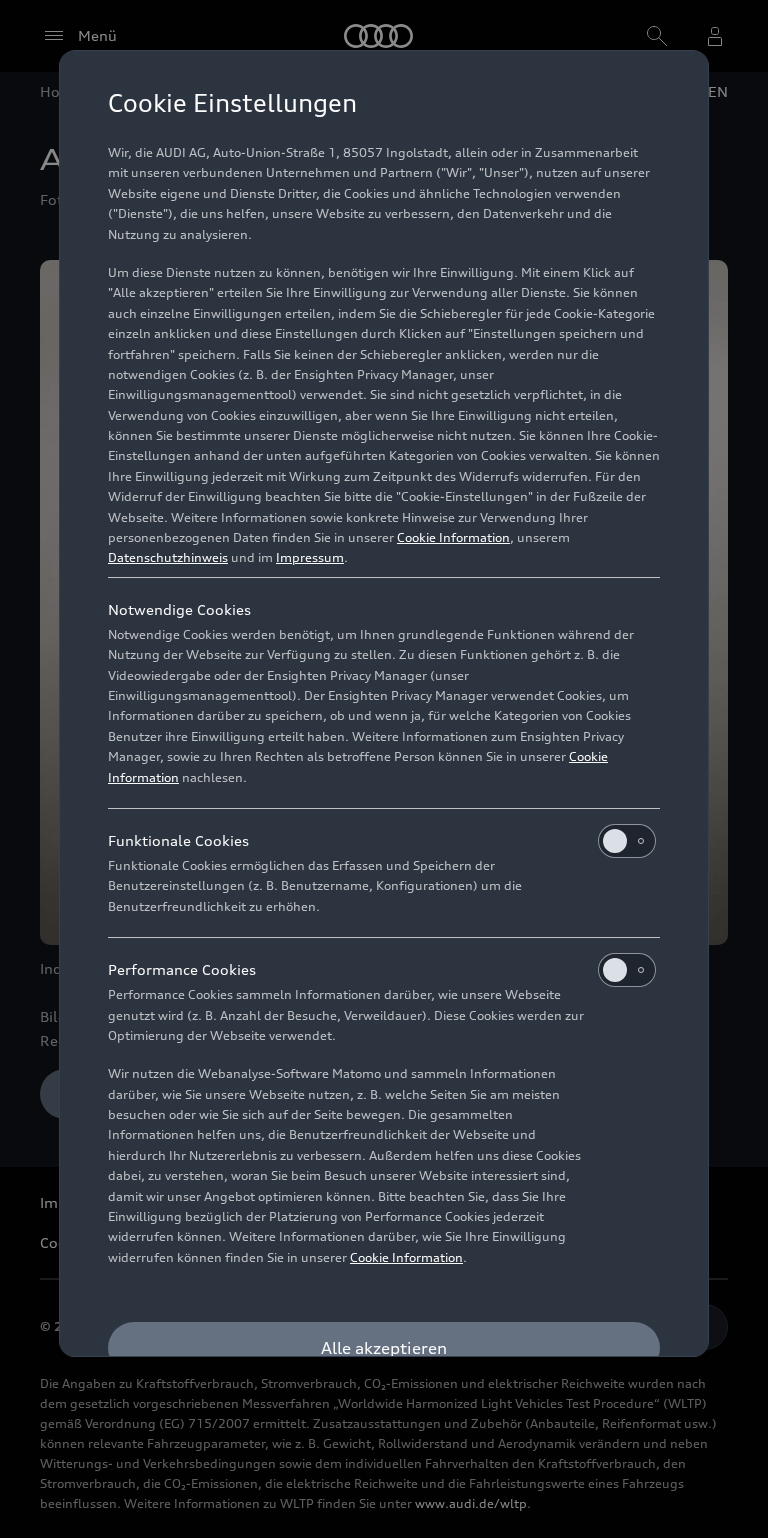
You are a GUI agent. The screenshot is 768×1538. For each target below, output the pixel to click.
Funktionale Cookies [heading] (178, 840)
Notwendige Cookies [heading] (179, 609)
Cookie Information (453, 537)
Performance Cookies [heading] (182, 969)
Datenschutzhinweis (168, 557)
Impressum (310, 557)
